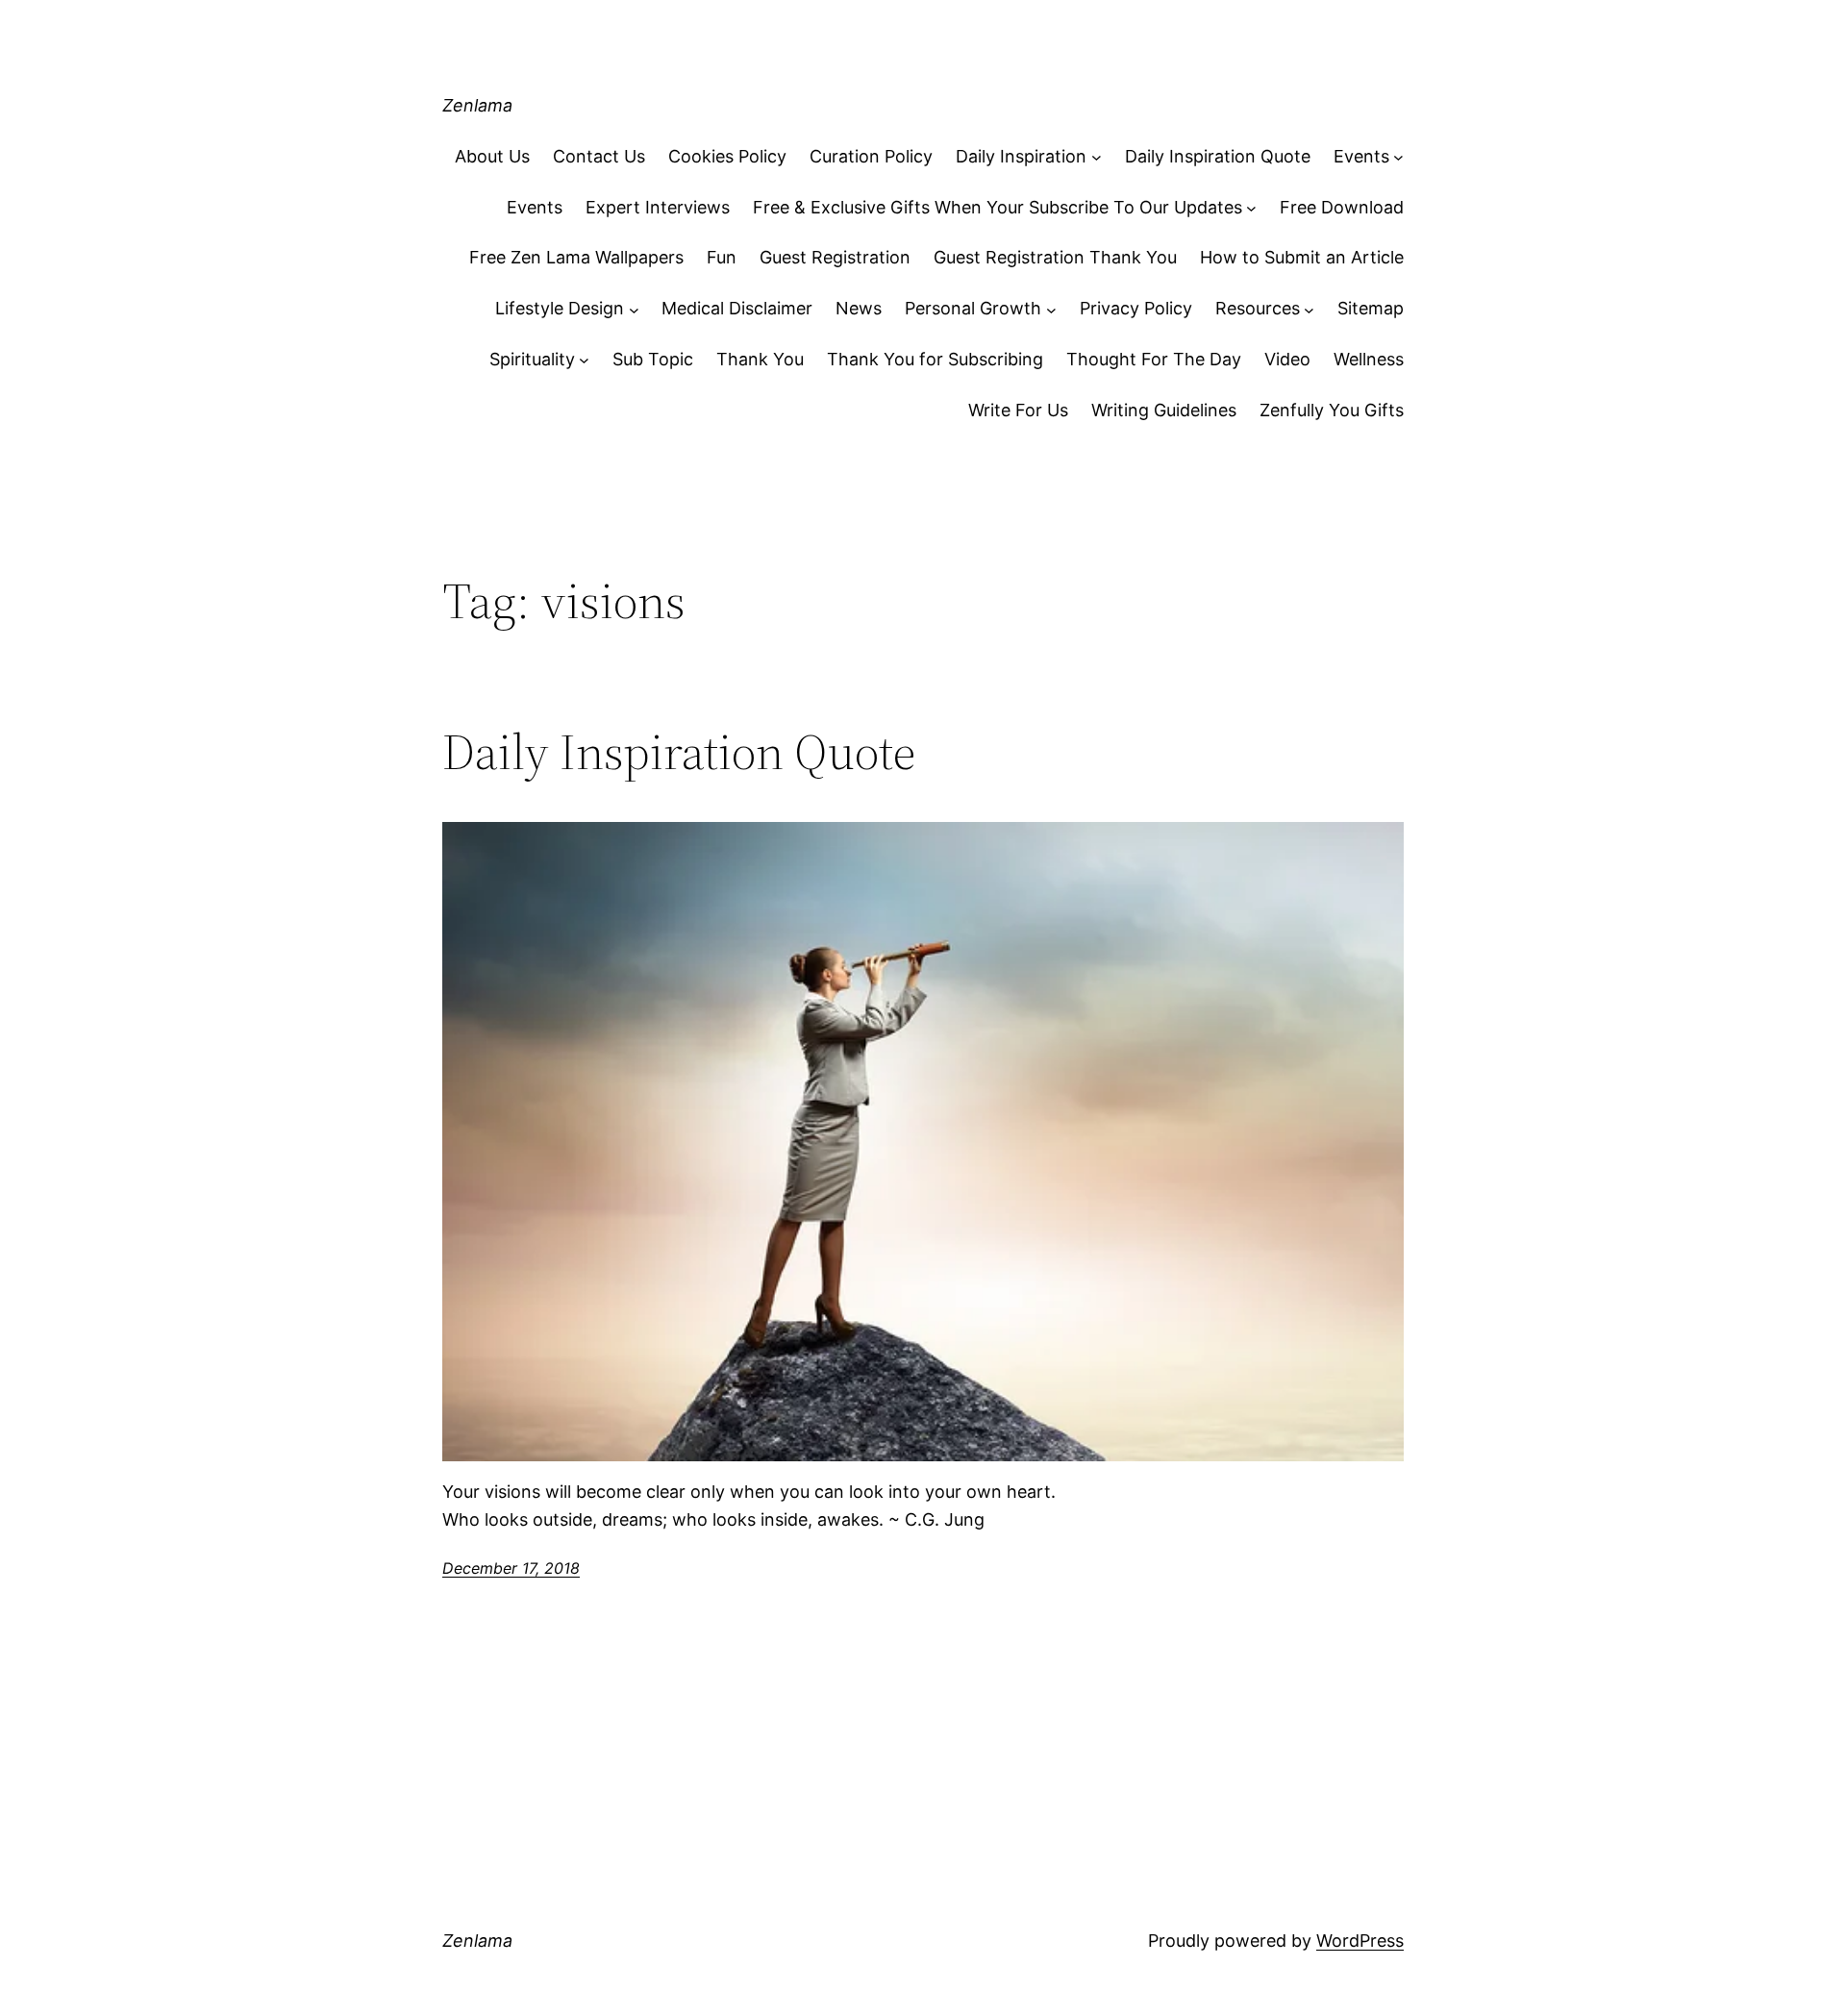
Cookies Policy (727, 156)
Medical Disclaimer (737, 308)
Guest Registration (835, 257)
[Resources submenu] (1309, 309)
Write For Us (1018, 410)
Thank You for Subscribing (935, 359)
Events (1361, 156)
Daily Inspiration (1021, 156)
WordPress (1360, 1941)
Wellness (1369, 359)
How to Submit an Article (1302, 257)
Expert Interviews (658, 207)
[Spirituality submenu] (584, 360)
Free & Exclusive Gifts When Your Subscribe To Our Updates (998, 207)
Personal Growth (973, 308)
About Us (492, 156)
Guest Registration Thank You (1055, 257)
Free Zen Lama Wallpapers (576, 257)
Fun (722, 257)
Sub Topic (653, 359)
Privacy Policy (1136, 308)
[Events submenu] (1398, 157)
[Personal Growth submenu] (1051, 309)
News (859, 308)
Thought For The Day (1154, 359)
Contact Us (599, 156)
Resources (1258, 308)
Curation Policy (871, 156)
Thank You (760, 359)
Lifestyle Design (560, 308)
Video (1287, 359)
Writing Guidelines (1164, 410)
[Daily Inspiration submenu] (1097, 157)
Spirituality (532, 359)
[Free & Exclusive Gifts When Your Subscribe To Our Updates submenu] (1251, 208)
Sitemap (1371, 308)
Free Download (1342, 207)
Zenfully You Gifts (1332, 410)
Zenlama (477, 105)
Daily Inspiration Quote (1218, 156)
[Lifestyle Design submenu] (634, 309)
